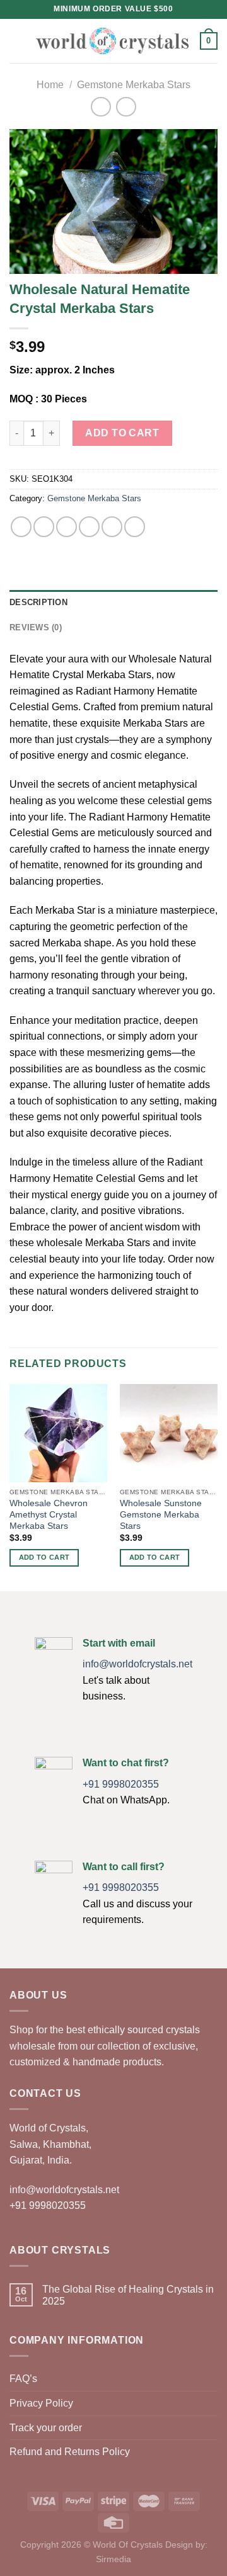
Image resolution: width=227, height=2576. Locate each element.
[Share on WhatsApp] (21, 527)
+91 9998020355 (121, 1784)
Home (50, 85)
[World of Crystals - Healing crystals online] (112, 41)
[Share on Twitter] (67, 527)
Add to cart (122, 433)
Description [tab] (38, 602)
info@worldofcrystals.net (137, 1664)
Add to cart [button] (44, 1557)
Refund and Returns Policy (70, 2452)
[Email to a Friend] (89, 527)
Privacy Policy (41, 2403)
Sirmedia (113, 2559)
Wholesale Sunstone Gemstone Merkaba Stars (161, 1514)
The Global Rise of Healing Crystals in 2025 (128, 2295)
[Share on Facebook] (44, 527)
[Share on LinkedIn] (135, 527)
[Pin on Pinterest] (112, 527)
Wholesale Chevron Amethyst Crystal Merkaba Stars (49, 1514)
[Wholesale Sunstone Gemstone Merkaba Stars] (169, 1433)
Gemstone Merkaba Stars (134, 85)
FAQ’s (23, 2379)
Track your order (46, 2428)
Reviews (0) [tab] (36, 627)
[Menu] (17, 41)
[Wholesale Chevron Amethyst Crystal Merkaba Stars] (58, 1433)
